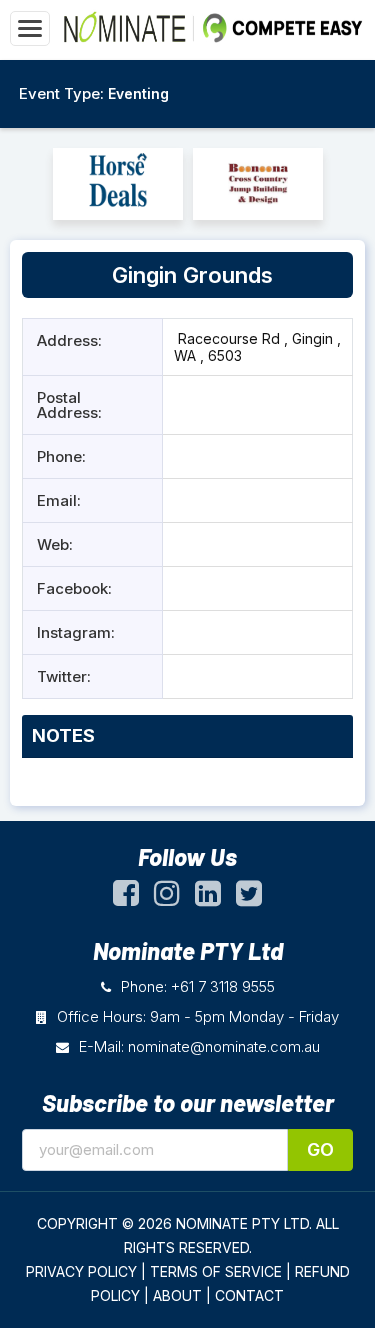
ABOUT (177, 1295)
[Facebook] (126, 898)
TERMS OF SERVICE (216, 1271)
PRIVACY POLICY (81, 1271)
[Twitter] (249, 898)
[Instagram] (167, 898)
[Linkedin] (208, 898)
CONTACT (249, 1295)
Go (320, 1149)
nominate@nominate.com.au (224, 1046)
